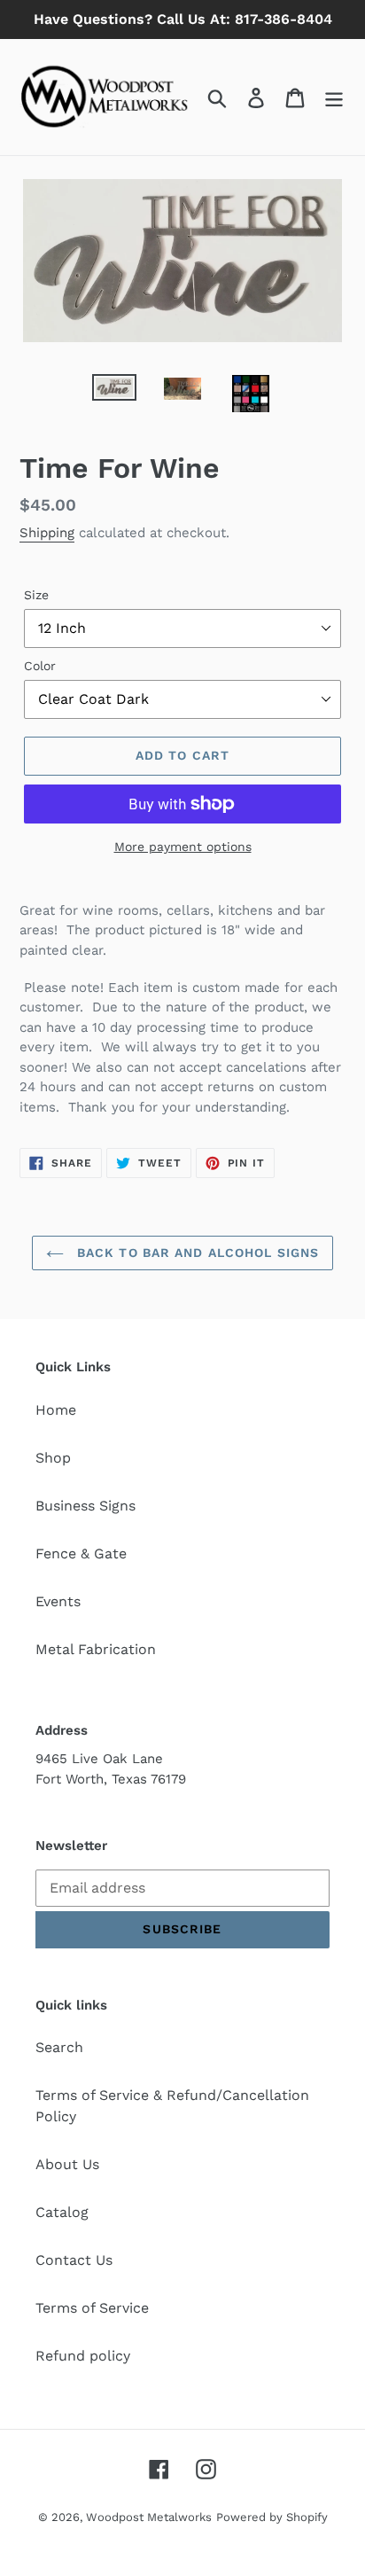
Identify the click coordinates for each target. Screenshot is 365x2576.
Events (58, 1601)
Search (59, 2047)
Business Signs (85, 1506)
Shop (53, 1458)
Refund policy (83, 2356)
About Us (67, 2164)
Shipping (47, 533)
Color (40, 666)
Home (56, 1410)
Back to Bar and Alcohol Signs (196, 1253)
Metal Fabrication (96, 1649)
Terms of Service (92, 2308)
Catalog (62, 2212)
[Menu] (334, 97)
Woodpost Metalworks (149, 2517)
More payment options (183, 847)
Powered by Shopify (272, 2517)
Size (36, 595)
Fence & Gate (81, 1553)
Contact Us (74, 2260)
